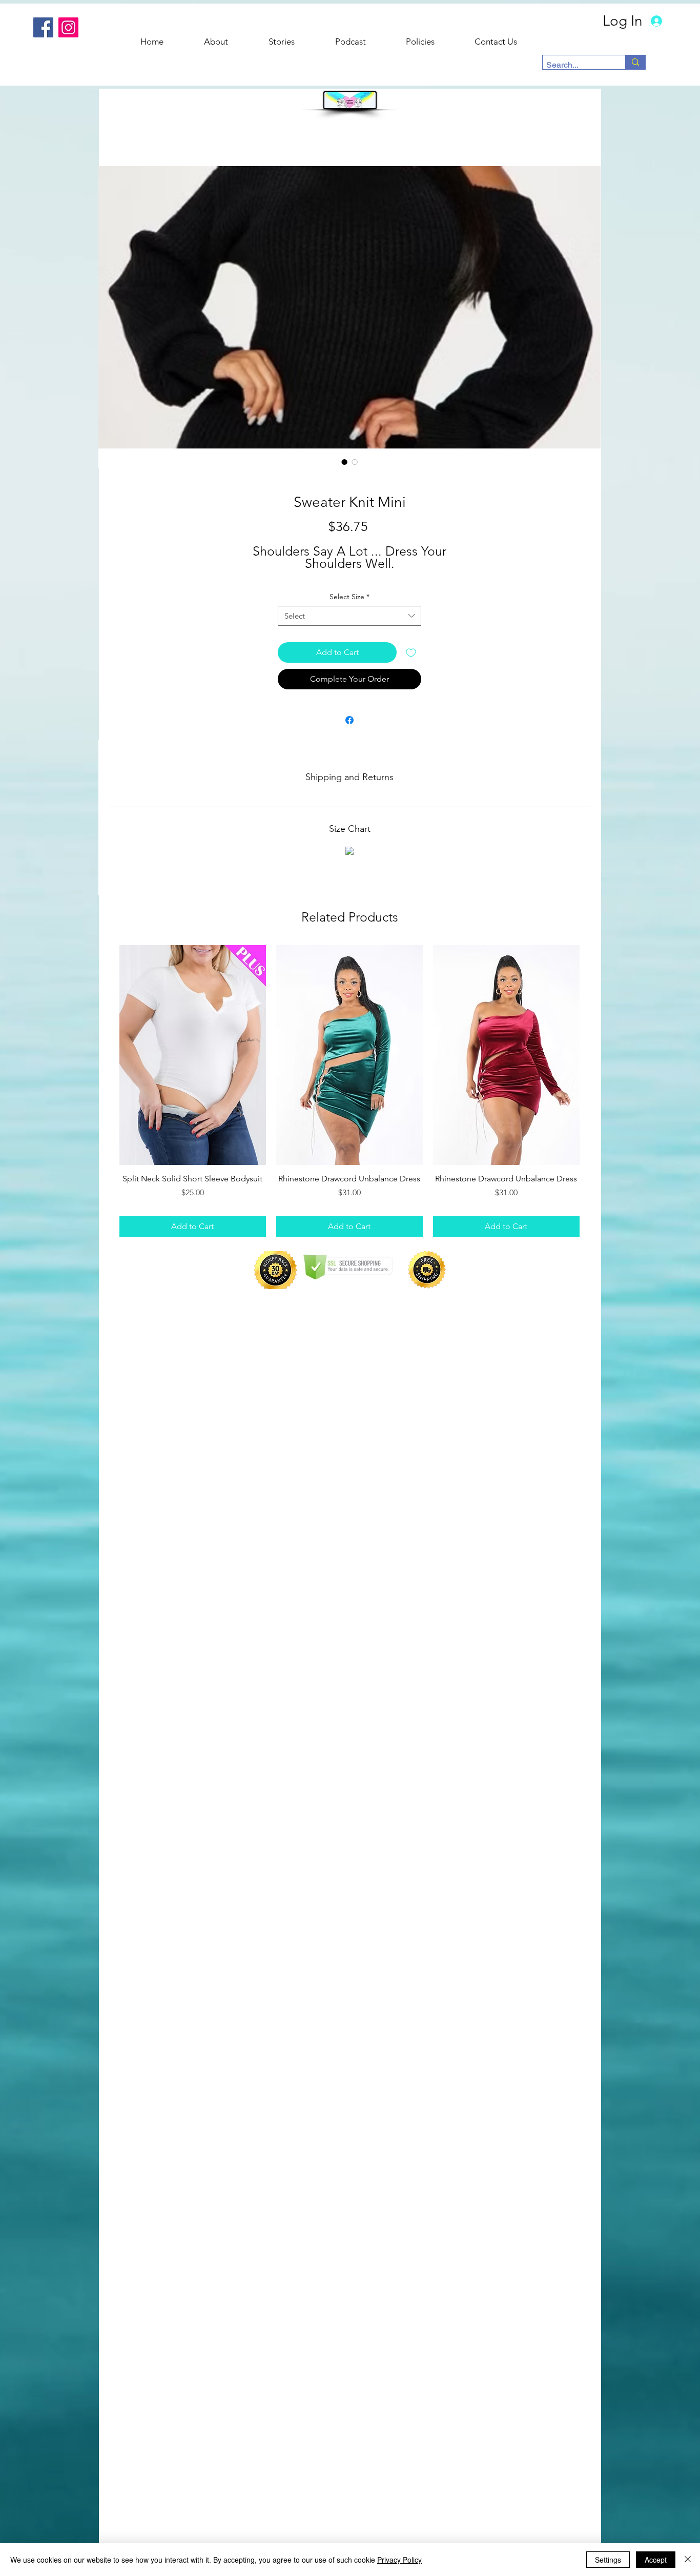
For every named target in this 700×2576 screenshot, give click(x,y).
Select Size (349, 597)
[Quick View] (193, 1055)
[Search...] (635, 62)
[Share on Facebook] (349, 720)
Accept (656, 2560)
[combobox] (349, 616)
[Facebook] (43, 27)
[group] (349, 1091)
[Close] (688, 2560)
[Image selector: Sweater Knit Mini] (344, 462)
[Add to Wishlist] (411, 652)
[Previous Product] (105, 1054)
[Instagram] (68, 27)
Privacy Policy (399, 2560)
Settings (608, 2560)
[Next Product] (594, 1054)
